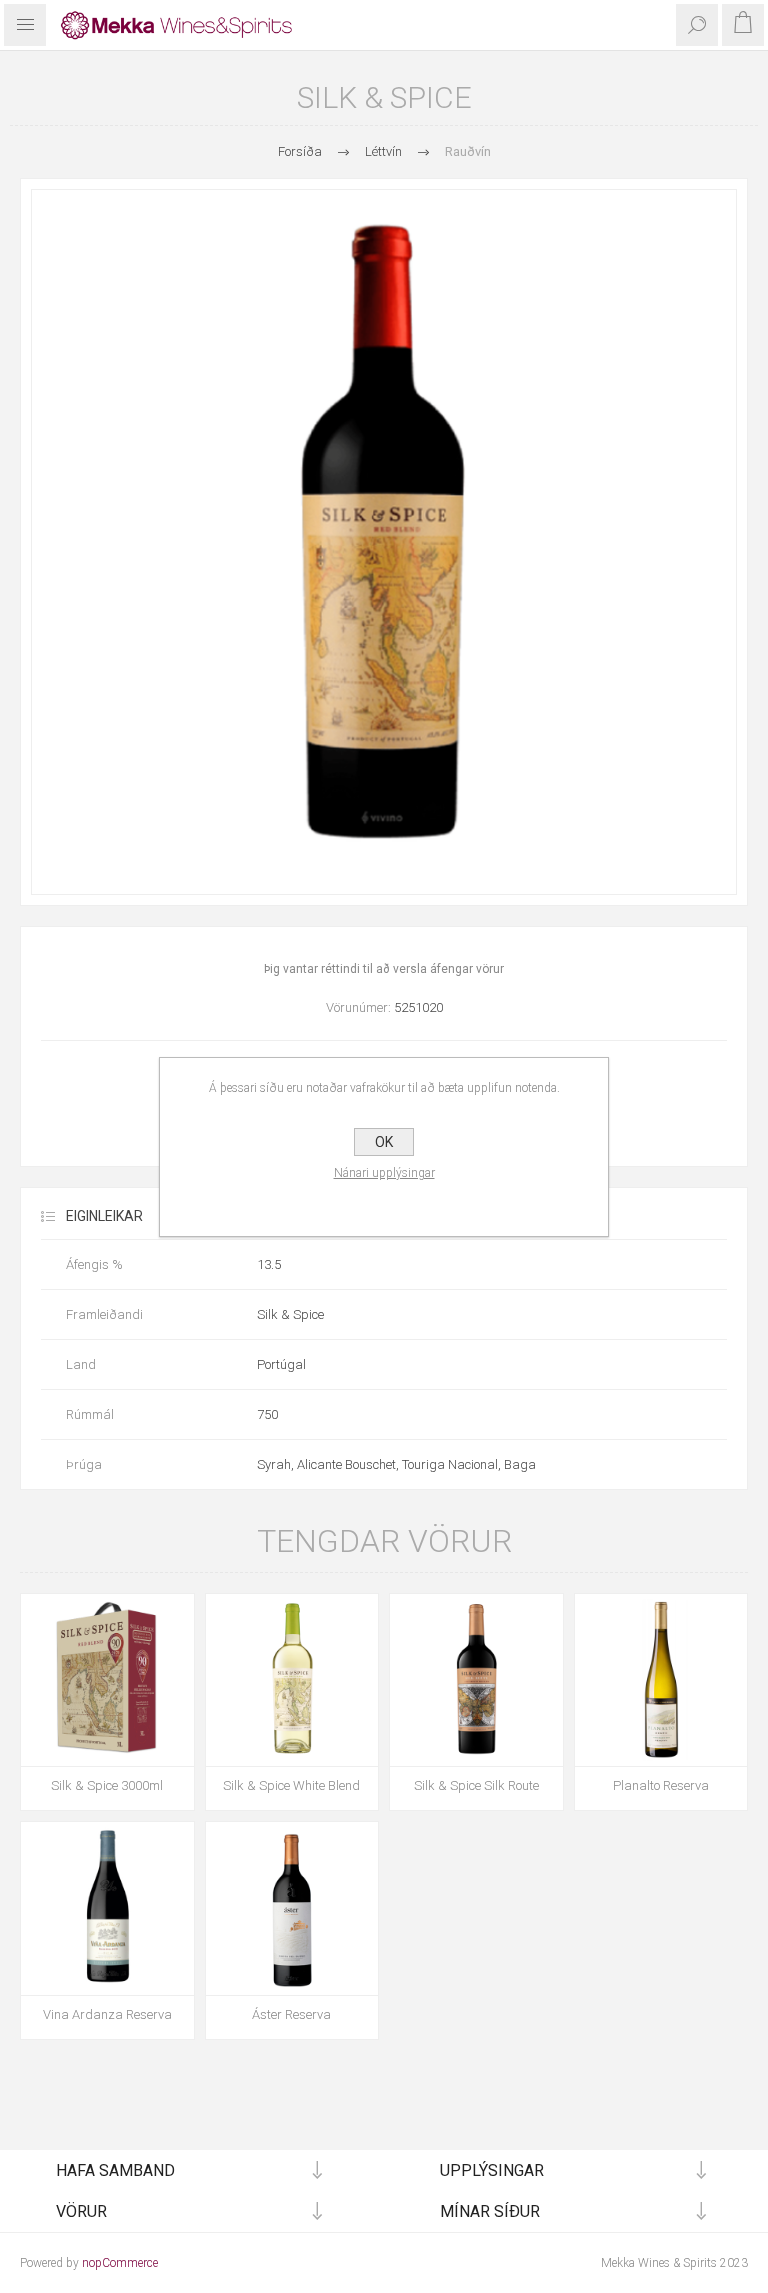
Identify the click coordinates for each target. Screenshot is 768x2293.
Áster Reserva (291, 2014)
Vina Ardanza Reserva (107, 2014)
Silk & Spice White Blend (291, 1785)
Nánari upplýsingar (384, 1173)
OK (384, 1142)
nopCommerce (120, 2263)
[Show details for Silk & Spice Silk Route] (476, 1680)
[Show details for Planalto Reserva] (661, 1680)
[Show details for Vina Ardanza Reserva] (107, 1908)
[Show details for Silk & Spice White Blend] (292, 1680)
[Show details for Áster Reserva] (292, 1908)
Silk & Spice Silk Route (476, 1785)
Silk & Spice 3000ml (107, 1785)
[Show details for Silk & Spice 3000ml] (107, 1680)
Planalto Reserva (661, 1785)
